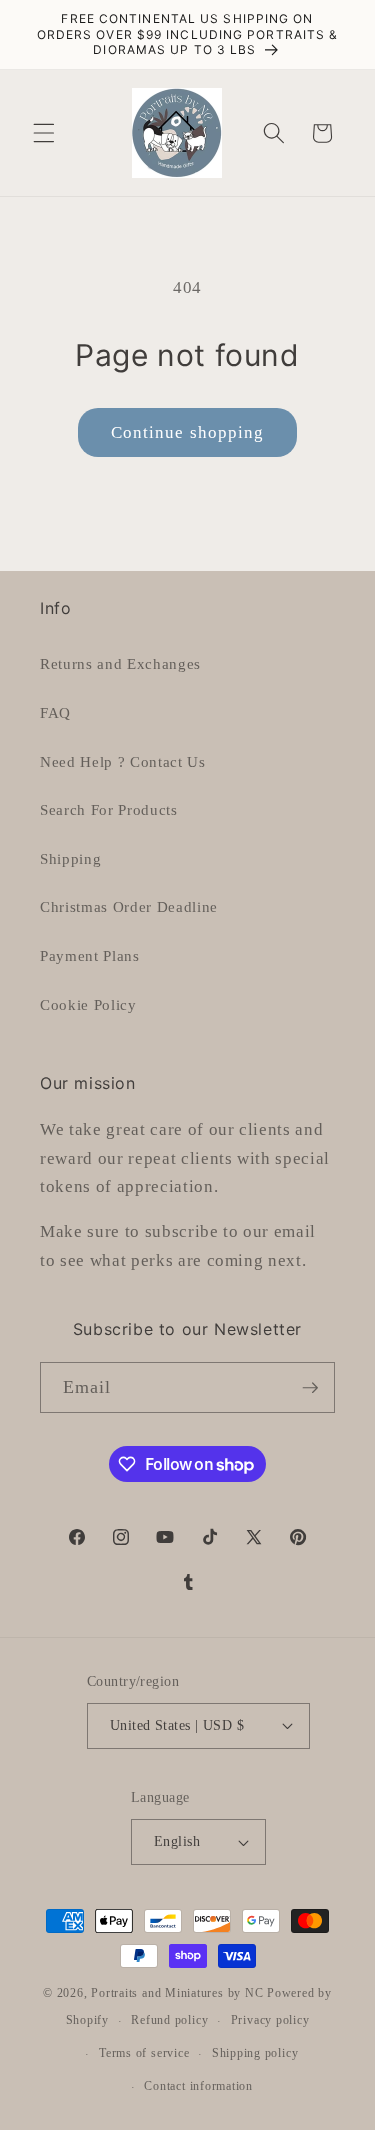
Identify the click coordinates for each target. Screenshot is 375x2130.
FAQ (55, 712)
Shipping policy (255, 2053)
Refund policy (169, 2020)
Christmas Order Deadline (129, 906)
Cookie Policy (88, 1004)
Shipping (70, 858)
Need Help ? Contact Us (123, 761)
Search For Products (109, 809)
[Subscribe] (310, 1388)
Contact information (198, 2086)
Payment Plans (90, 955)
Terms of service (144, 2053)
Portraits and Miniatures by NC (177, 1993)
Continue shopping (188, 432)
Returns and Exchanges (120, 663)
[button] (44, 133)
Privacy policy (270, 2020)
